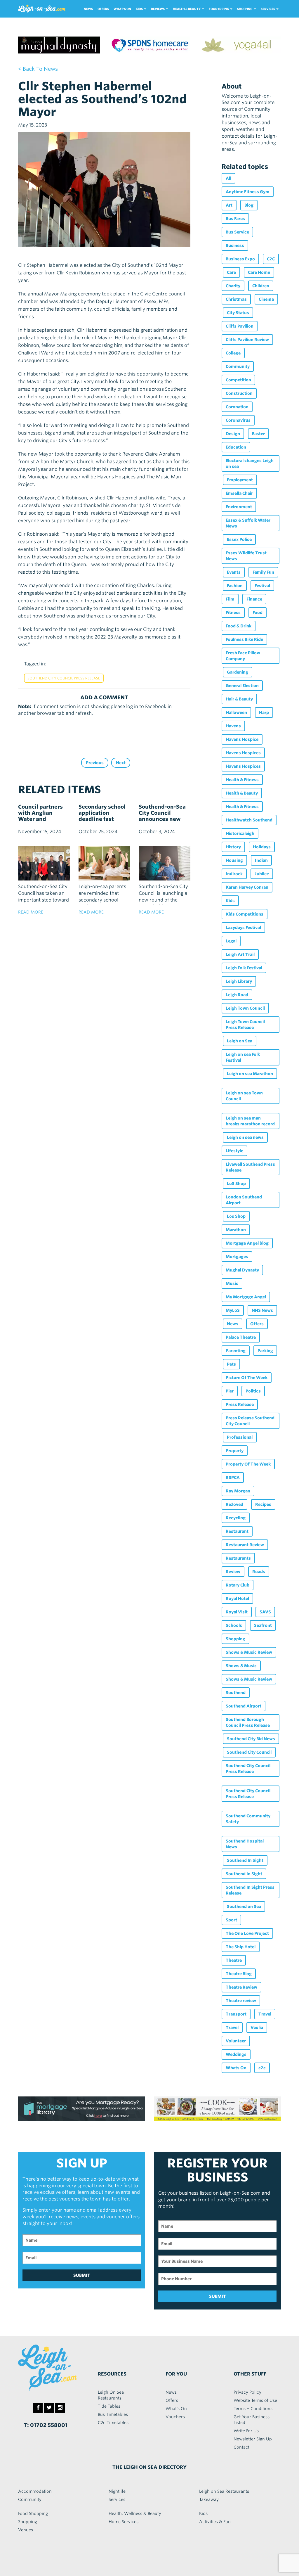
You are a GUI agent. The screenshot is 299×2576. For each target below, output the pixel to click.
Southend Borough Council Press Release (248, 1722)
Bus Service (237, 232)
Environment (239, 507)
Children (261, 286)
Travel (265, 2014)
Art (229, 205)
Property (235, 1451)
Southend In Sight (245, 1860)
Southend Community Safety (248, 1819)
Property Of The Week (248, 1464)
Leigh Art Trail (240, 954)
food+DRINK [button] (219, 9)
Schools (234, 1625)
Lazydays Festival (243, 928)
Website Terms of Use (255, 2400)
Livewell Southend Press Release (250, 1167)
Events (234, 572)
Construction (239, 393)
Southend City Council (249, 1752)
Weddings (236, 2054)
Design (233, 434)
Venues (26, 2530)
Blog (249, 205)
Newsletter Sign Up (253, 2439)
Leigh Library (239, 981)
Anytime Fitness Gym (248, 192)
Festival (262, 586)
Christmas (236, 299)
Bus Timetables (113, 2414)
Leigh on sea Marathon (250, 1074)
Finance (254, 599)
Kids (230, 901)
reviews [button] (158, 9)
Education (236, 447)
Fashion (235, 586)
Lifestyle (234, 1151)
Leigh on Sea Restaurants (224, 2491)
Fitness (233, 613)
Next (121, 763)
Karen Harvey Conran (247, 887)
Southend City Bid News (251, 1739)
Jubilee (262, 874)
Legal (231, 941)
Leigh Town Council (245, 1008)
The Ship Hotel (241, 1947)
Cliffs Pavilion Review (247, 340)
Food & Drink (239, 626)
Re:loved (234, 1504)
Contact (241, 2447)
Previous (95, 763)
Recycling (236, 1518)
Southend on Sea (244, 1907)
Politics (253, 1391)
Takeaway (209, 2499)
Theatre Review (241, 1987)
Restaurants (238, 1558)
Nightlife (117, 2491)
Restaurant (237, 1531)
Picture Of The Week (247, 1378)
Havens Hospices (243, 753)
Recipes (263, 1504)
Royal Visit (237, 1612)
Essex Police (239, 539)
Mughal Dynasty (242, 1270)
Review (233, 1572)
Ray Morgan (238, 1491)
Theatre (234, 1960)
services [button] (268, 9)
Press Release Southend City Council (250, 1421)
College (233, 353)
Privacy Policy (247, 2392)
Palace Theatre (241, 1337)
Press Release (240, 1404)
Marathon (236, 1230)
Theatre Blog (239, 1974)
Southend (236, 1693)
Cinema (266, 299)
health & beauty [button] (187, 9)
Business (235, 245)
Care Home (259, 272)
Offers (103, 9)
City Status (238, 313)
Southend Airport (244, 1706)
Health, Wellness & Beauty (135, 2513)
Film (230, 599)
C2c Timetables (113, 2423)
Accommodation (35, 2491)
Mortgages (237, 1257)
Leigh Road (237, 995)
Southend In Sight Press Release (250, 1890)
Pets (231, 1364)
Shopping (235, 1639)
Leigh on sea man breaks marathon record (250, 1121)
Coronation (237, 407)
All (228, 178)
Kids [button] (140, 9)
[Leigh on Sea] (48, 2368)
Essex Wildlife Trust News (246, 556)
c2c (262, 2068)
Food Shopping (33, 2513)
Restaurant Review (245, 1545)
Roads (259, 1572)
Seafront (263, 1625)
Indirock (234, 874)
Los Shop (236, 1216)
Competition (238, 380)
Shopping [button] (245, 9)
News (88, 9)
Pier (230, 1391)
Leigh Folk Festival (244, 968)
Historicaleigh (240, 833)
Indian (261, 860)
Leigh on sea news (245, 1137)
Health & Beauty (242, 793)
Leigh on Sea (240, 1041)
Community (238, 366)
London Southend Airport (244, 1200)
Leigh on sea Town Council (244, 1096)
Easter (258, 434)
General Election (242, 686)
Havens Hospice (242, 739)
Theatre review (241, 2001)
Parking (265, 1351)
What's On (122, 9)
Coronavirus (238, 420)
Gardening (238, 672)
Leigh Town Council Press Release (245, 1025)
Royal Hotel (237, 1598)
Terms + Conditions (253, 2409)
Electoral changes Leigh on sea (250, 463)
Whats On (236, 2068)
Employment (240, 480)
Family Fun (263, 572)
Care (231, 272)
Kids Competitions (245, 914)
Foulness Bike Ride (244, 639)
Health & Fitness (242, 780)
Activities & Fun (215, 2522)
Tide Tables (109, 2406)
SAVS (265, 1612)
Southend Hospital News (245, 1844)
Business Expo (240, 259)
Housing (234, 860)
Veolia (257, 2027)
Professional (240, 1437)
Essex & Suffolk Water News (248, 523)
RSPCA (233, 1478)
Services (117, 2499)
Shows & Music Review (249, 1652)
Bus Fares (235, 219)
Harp (264, 712)
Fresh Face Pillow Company (243, 656)
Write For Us (246, 2431)
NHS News (262, 1310)
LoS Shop (236, 1184)
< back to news (38, 69)
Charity (233, 286)
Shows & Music (241, 1666)
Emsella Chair (239, 493)
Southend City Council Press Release (64, 678)
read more (31, 912)
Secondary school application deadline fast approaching (102, 816)
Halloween (236, 712)
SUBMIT (82, 2275)
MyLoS (233, 1310)
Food (258, 613)
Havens (233, 726)
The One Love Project (247, 1933)
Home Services (124, 2522)
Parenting (236, 1351)
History (233, 847)
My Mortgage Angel (246, 1297)
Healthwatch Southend (249, 820)
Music (232, 1283)
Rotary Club (238, 1585)
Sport (231, 1920)
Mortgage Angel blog (247, 1243)
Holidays (262, 847)
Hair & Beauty (239, 699)
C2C (271, 259)
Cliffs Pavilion (240, 326)
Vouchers (175, 2417)
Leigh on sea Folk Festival (243, 1057)
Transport (236, 2014)
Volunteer (236, 2041)
